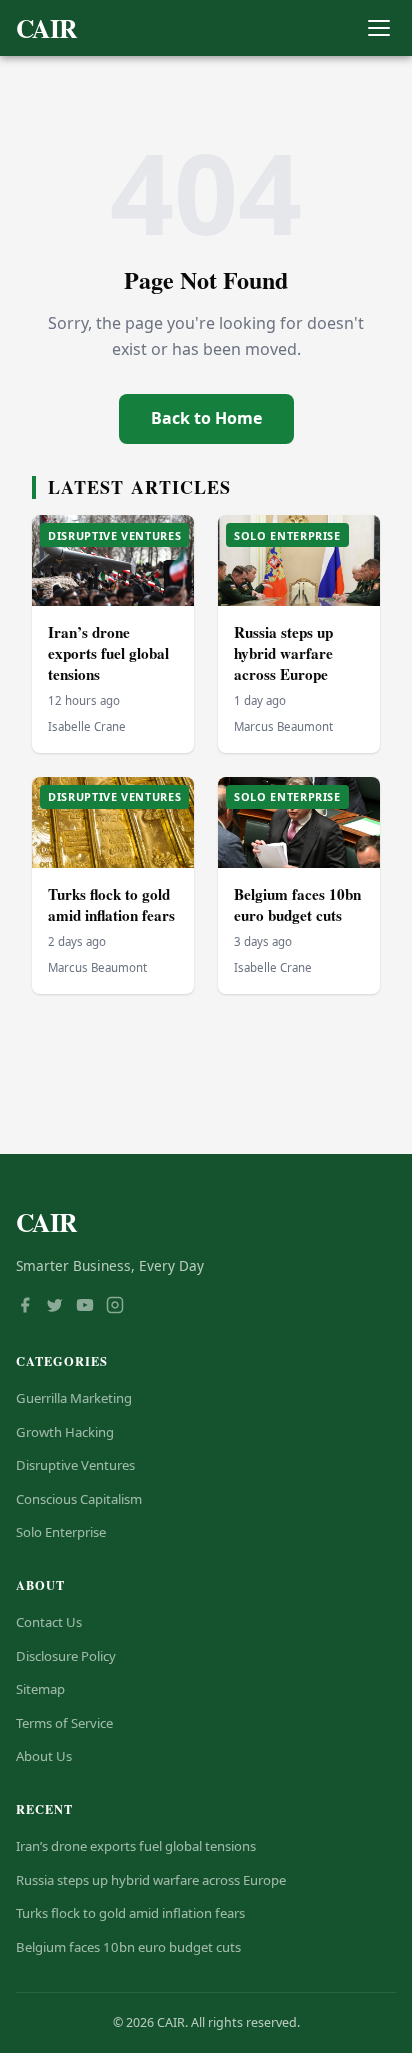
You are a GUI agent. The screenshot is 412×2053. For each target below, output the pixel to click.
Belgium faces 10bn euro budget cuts (297, 904)
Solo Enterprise (61, 1532)
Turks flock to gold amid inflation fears (111, 904)
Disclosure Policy (66, 1656)
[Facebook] (25, 1307)
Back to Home (206, 418)
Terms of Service (64, 1723)
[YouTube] (85, 1307)
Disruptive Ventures (75, 1465)
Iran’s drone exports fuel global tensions (108, 652)
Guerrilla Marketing (74, 1398)
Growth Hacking (65, 1432)
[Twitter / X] (55, 1307)
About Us (44, 1756)
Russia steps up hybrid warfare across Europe (283, 652)
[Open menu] (378, 28)
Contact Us (49, 1622)
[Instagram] (115, 1307)
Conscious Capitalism (79, 1499)
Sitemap (40, 1689)
